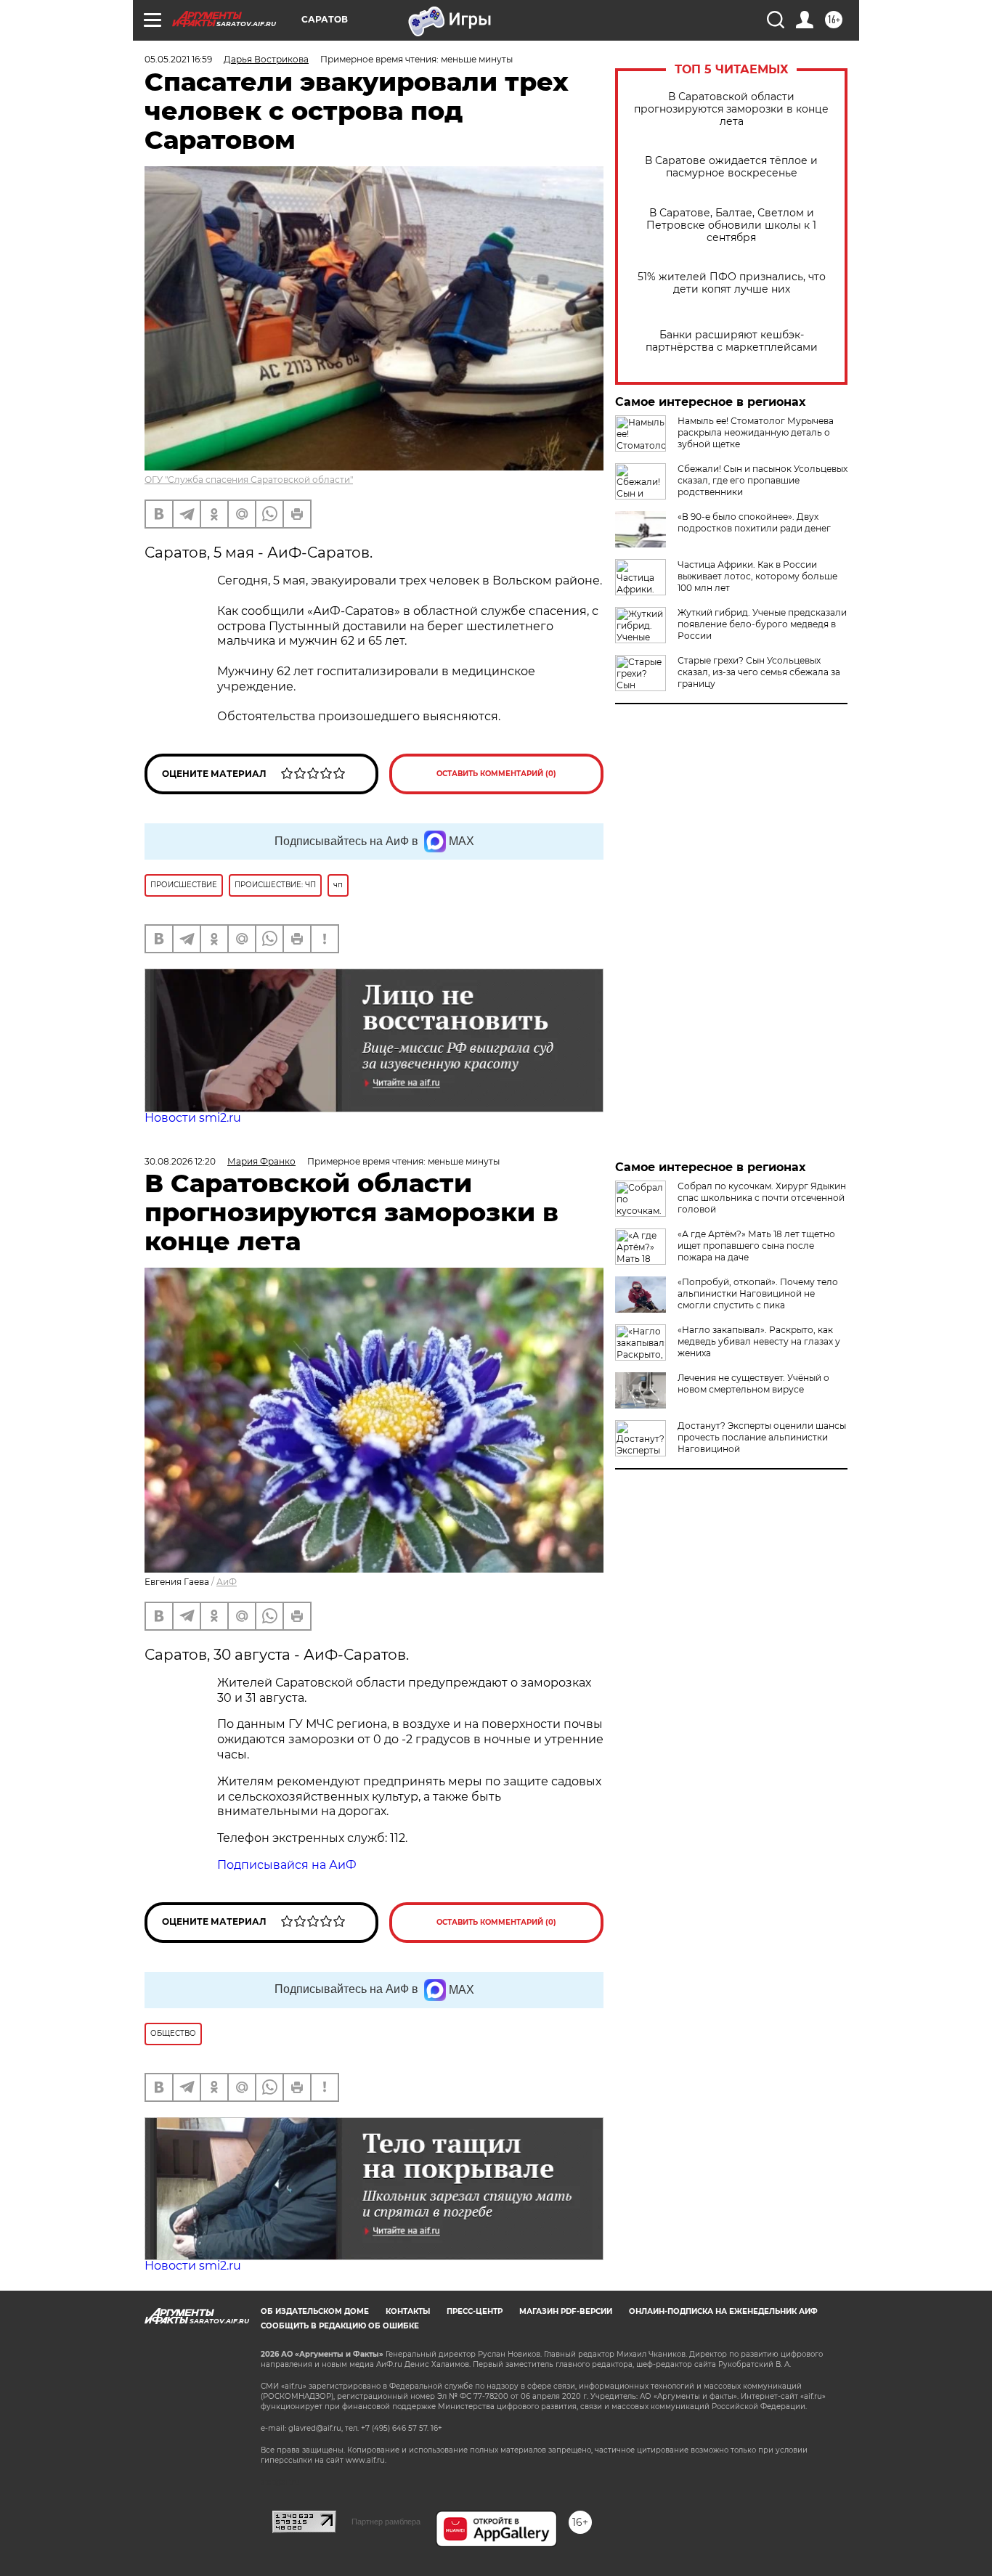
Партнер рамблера (386, 2522)
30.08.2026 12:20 (180, 1161)
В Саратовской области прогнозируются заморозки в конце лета (731, 109)
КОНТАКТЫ (408, 2311)
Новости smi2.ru (193, 1118)
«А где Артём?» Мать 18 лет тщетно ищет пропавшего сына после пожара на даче (756, 1246)
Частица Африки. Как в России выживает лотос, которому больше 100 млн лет (757, 576)
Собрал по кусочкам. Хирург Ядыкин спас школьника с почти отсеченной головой (762, 1198)
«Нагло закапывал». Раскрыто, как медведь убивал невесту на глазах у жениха (759, 1341)
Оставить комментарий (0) (496, 774)
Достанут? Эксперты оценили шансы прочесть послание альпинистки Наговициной (762, 1437)
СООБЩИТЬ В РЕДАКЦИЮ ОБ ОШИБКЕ (340, 2326)
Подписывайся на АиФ (287, 1865)
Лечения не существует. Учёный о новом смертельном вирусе (753, 1383)
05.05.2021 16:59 (178, 59)
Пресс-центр (475, 2311)
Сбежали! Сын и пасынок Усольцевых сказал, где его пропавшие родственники (763, 480)
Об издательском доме (315, 2311)
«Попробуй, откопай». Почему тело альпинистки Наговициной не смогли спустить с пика (758, 1293)
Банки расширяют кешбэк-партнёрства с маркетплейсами (732, 341)
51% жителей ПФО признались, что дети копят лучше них (732, 283)
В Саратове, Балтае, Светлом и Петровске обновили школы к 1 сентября (731, 225)
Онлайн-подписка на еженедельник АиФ (723, 2311)
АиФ (227, 1582)
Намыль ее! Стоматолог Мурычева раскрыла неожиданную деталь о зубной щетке (756, 432)
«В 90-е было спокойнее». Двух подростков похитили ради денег (754, 522)
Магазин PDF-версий (566, 2311)
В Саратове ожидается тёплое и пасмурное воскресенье (731, 167)
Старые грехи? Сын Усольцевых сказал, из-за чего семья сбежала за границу (759, 672)
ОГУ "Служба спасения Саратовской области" (249, 480)
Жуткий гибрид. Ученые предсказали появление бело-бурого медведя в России (762, 624)
